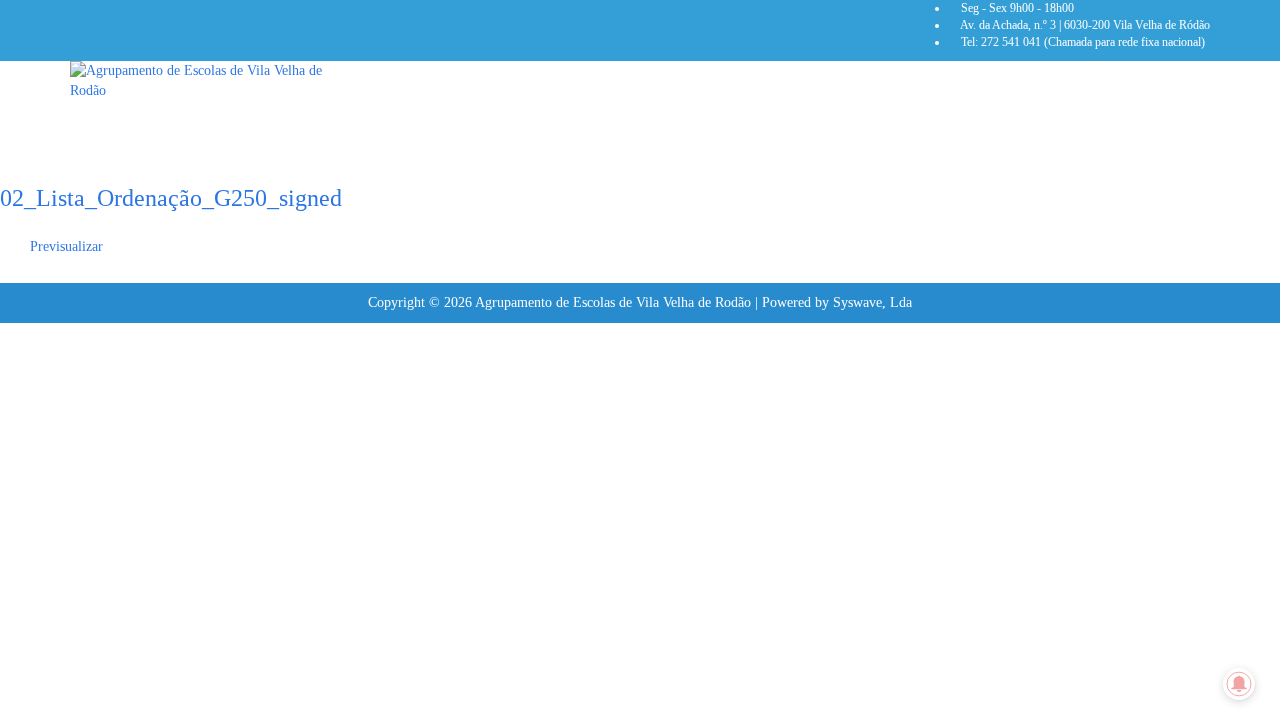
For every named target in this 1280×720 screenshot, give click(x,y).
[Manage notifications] (1239, 684)
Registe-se (104, 495)
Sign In (156, 495)
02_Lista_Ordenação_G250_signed (171, 198)
